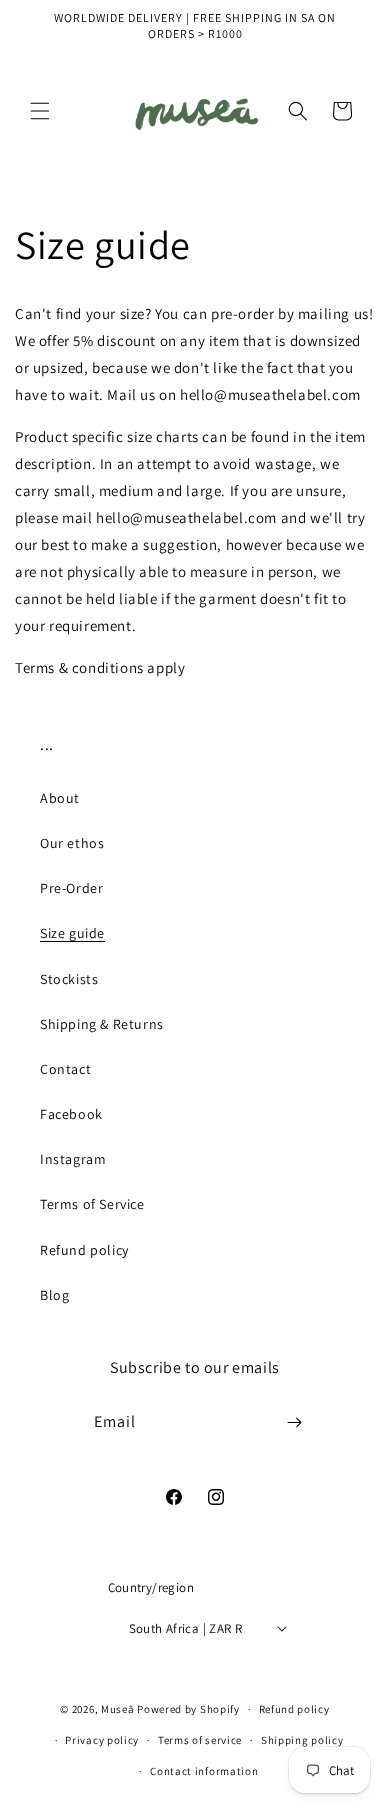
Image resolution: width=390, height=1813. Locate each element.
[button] (40, 111)
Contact (65, 1069)
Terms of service (200, 1740)
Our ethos (72, 843)
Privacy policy (102, 1740)
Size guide (72, 933)
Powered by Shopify (188, 1709)
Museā (118, 1709)
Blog (54, 1295)
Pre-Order (71, 888)
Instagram (73, 1159)
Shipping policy (302, 1740)
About (60, 798)
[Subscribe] (295, 1422)
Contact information (204, 1771)
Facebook (71, 1114)
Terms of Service (92, 1204)
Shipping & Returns (102, 1024)
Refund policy (84, 1250)
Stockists (69, 979)
